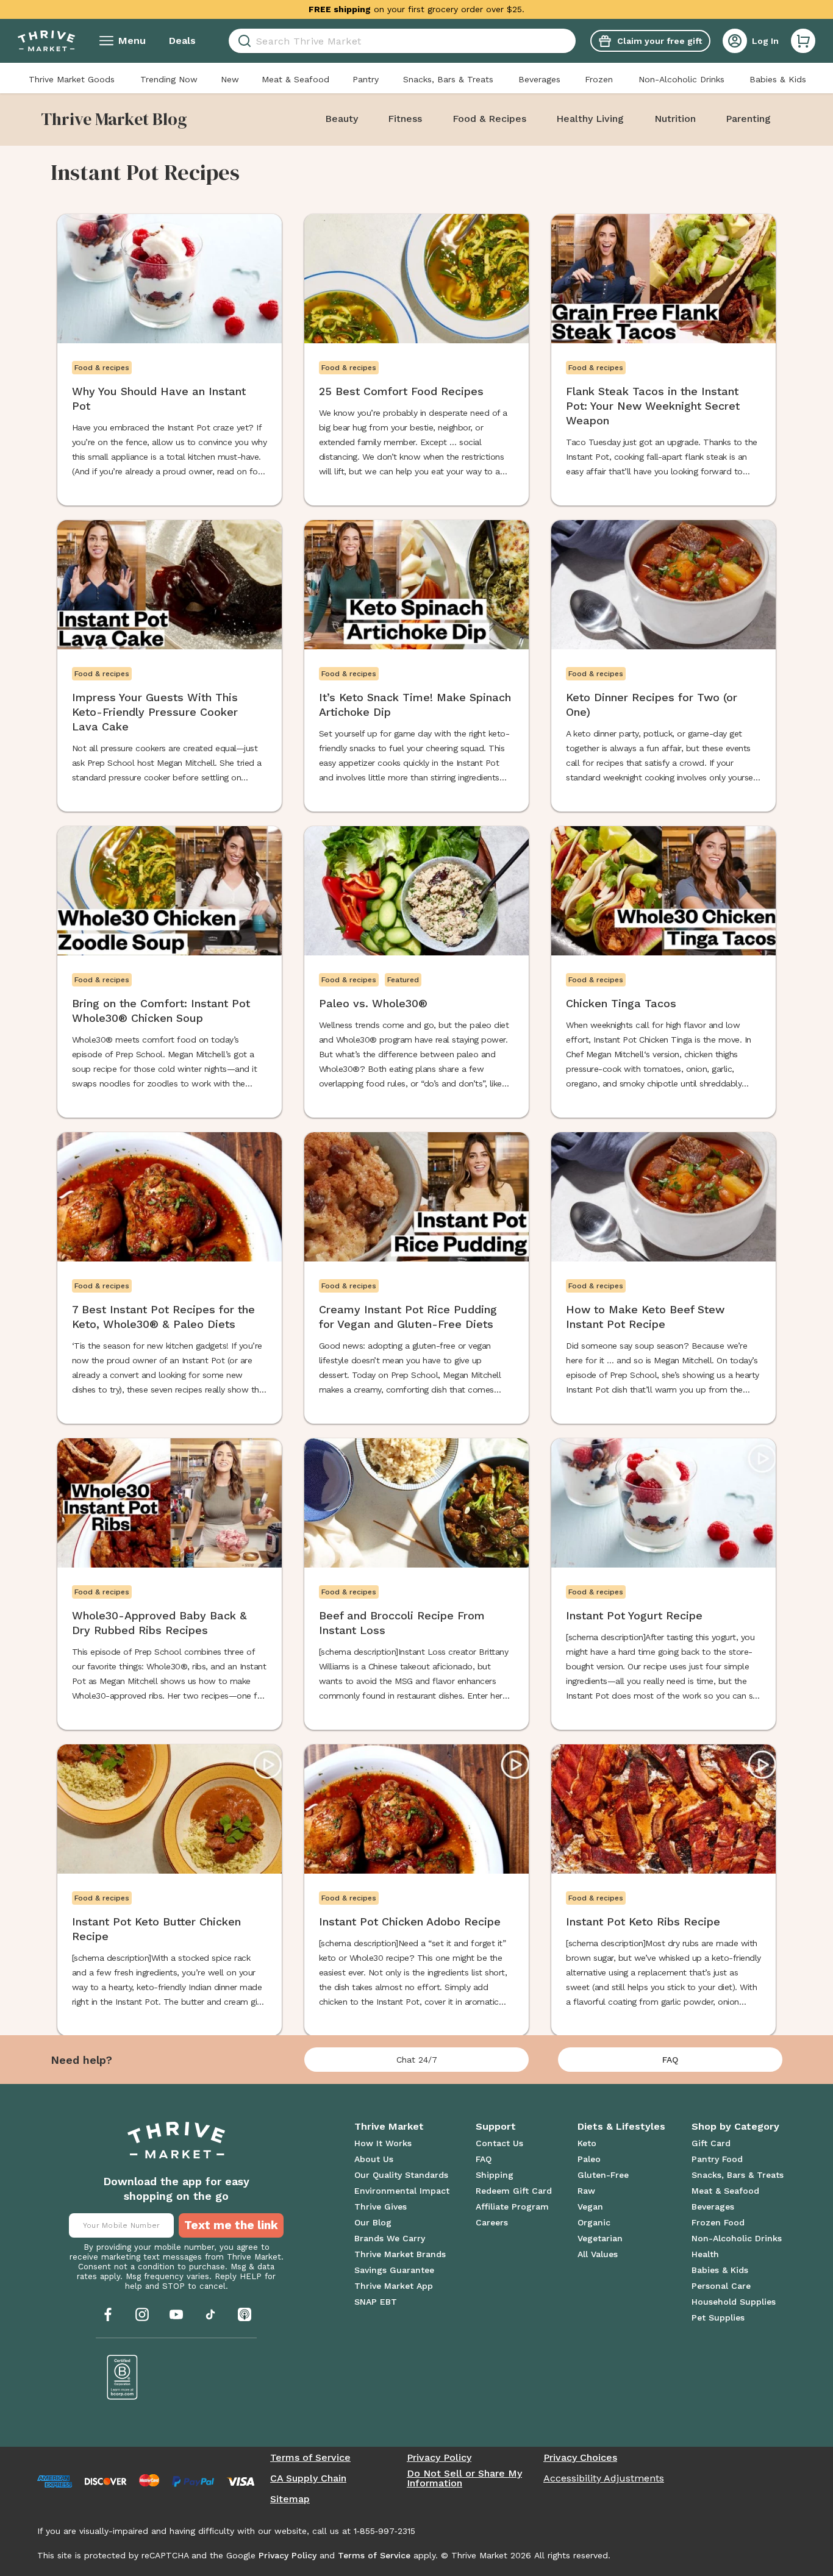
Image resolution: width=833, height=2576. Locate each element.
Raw (586, 2191)
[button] (803, 41)
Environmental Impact (402, 2191)
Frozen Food (718, 2222)
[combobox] (402, 41)
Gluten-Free (603, 2175)
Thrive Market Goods (72, 79)
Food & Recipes (489, 119)
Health (705, 2254)
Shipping (495, 2175)
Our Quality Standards (401, 2175)
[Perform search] (242, 41)
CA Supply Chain (308, 2478)
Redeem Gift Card (514, 2191)
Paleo (589, 2159)
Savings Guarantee (394, 2270)
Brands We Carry (390, 2238)
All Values (598, 2254)
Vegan (590, 2207)
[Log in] (735, 41)
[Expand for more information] (535, 9)
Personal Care (721, 2286)
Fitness (405, 119)
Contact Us (499, 2143)
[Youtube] (176, 2314)
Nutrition (675, 119)
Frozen (599, 79)
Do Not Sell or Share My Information (464, 2478)
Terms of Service (310, 2458)
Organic (594, 2222)
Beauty (341, 119)
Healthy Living (590, 119)
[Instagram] (142, 2314)
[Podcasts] (245, 2314)
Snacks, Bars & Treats (448, 79)
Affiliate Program (512, 2207)
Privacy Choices (580, 2458)
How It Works (383, 2143)
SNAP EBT (376, 2302)
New (230, 79)
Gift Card (711, 2143)
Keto (587, 2143)
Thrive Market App (394, 2286)
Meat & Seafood (295, 79)
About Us (374, 2159)
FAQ (670, 2060)
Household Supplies (734, 2302)
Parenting (748, 119)
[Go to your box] (803, 41)
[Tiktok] (210, 2314)
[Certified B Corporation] (123, 2377)
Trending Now (169, 79)
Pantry (366, 79)
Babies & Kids (778, 79)
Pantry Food (717, 2159)
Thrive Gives (381, 2207)
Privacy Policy (439, 2458)
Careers (492, 2222)
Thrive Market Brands (400, 2254)
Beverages (539, 79)
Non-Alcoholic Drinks (681, 79)
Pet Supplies (718, 2317)
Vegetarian (600, 2238)
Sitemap (290, 2499)
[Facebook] (108, 2314)
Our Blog (373, 2222)
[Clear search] (571, 41)
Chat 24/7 (417, 2060)
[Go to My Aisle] (46, 41)
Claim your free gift (660, 41)
